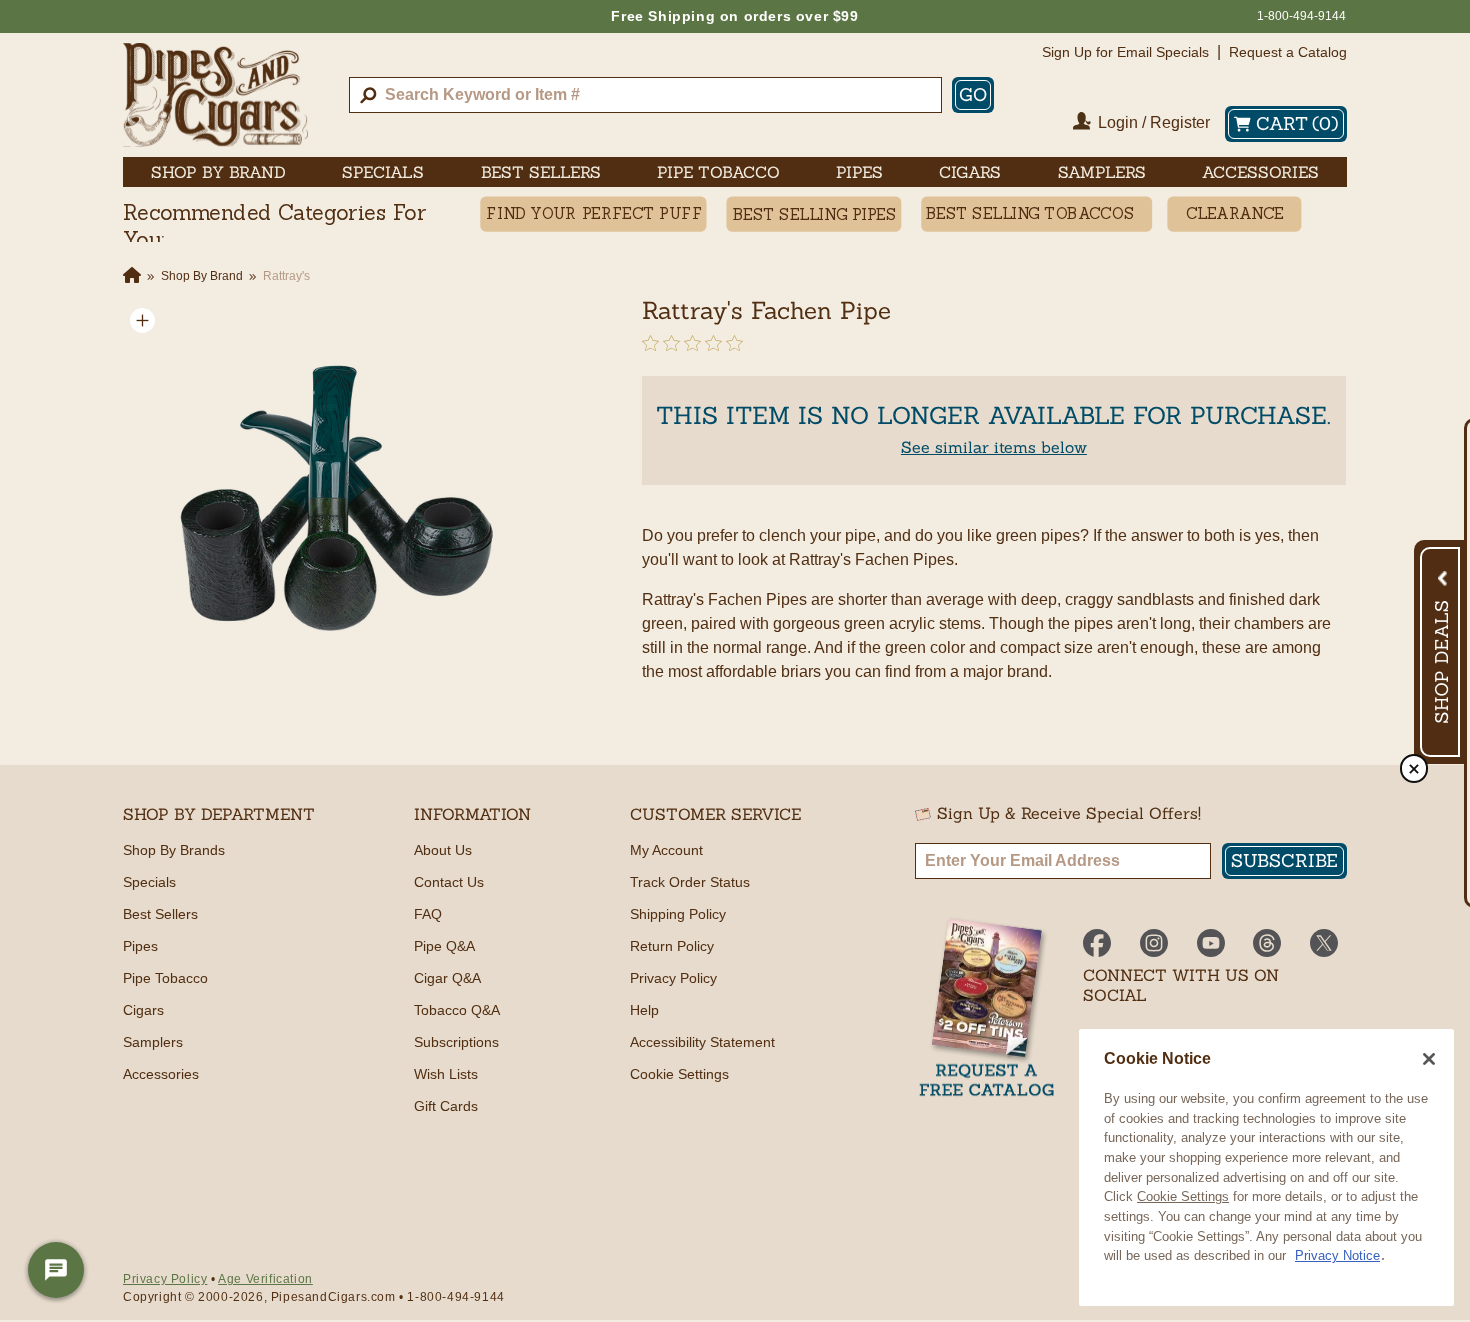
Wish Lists (446, 1074)
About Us (443, 850)
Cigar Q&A (447, 978)
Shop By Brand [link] (218, 172)
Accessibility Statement (702, 1042)
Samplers (153, 1042)
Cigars (143, 1010)
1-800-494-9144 (1301, 16)
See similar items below (994, 447)
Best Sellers (160, 914)
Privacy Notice (1337, 1255)
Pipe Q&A (444, 946)
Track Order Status (690, 882)
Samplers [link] (1102, 172)
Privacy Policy (673, 978)
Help (644, 1010)
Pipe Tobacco (165, 978)
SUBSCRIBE (1284, 860)
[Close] (1429, 1059)
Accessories (161, 1074)
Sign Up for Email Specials (1125, 52)
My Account (666, 850)
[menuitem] (218, 172)
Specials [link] (383, 172)
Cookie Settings (1183, 1196)
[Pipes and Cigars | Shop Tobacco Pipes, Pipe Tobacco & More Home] (215, 95)
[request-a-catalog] (987, 1009)
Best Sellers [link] (541, 172)
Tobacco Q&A (457, 1010)
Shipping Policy (678, 914)
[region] (1266, 1167)
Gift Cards (446, 1106)
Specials (149, 882)
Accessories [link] (1260, 172)
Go (973, 94)
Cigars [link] (970, 172)
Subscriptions (456, 1042)
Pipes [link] (859, 172)
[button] (142, 320)
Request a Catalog (1288, 52)
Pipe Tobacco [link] (718, 172)
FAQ (428, 914)
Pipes (140, 946)
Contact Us (449, 882)
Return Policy (672, 946)
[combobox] (645, 95)
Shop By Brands (174, 850)
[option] (319, 497)
